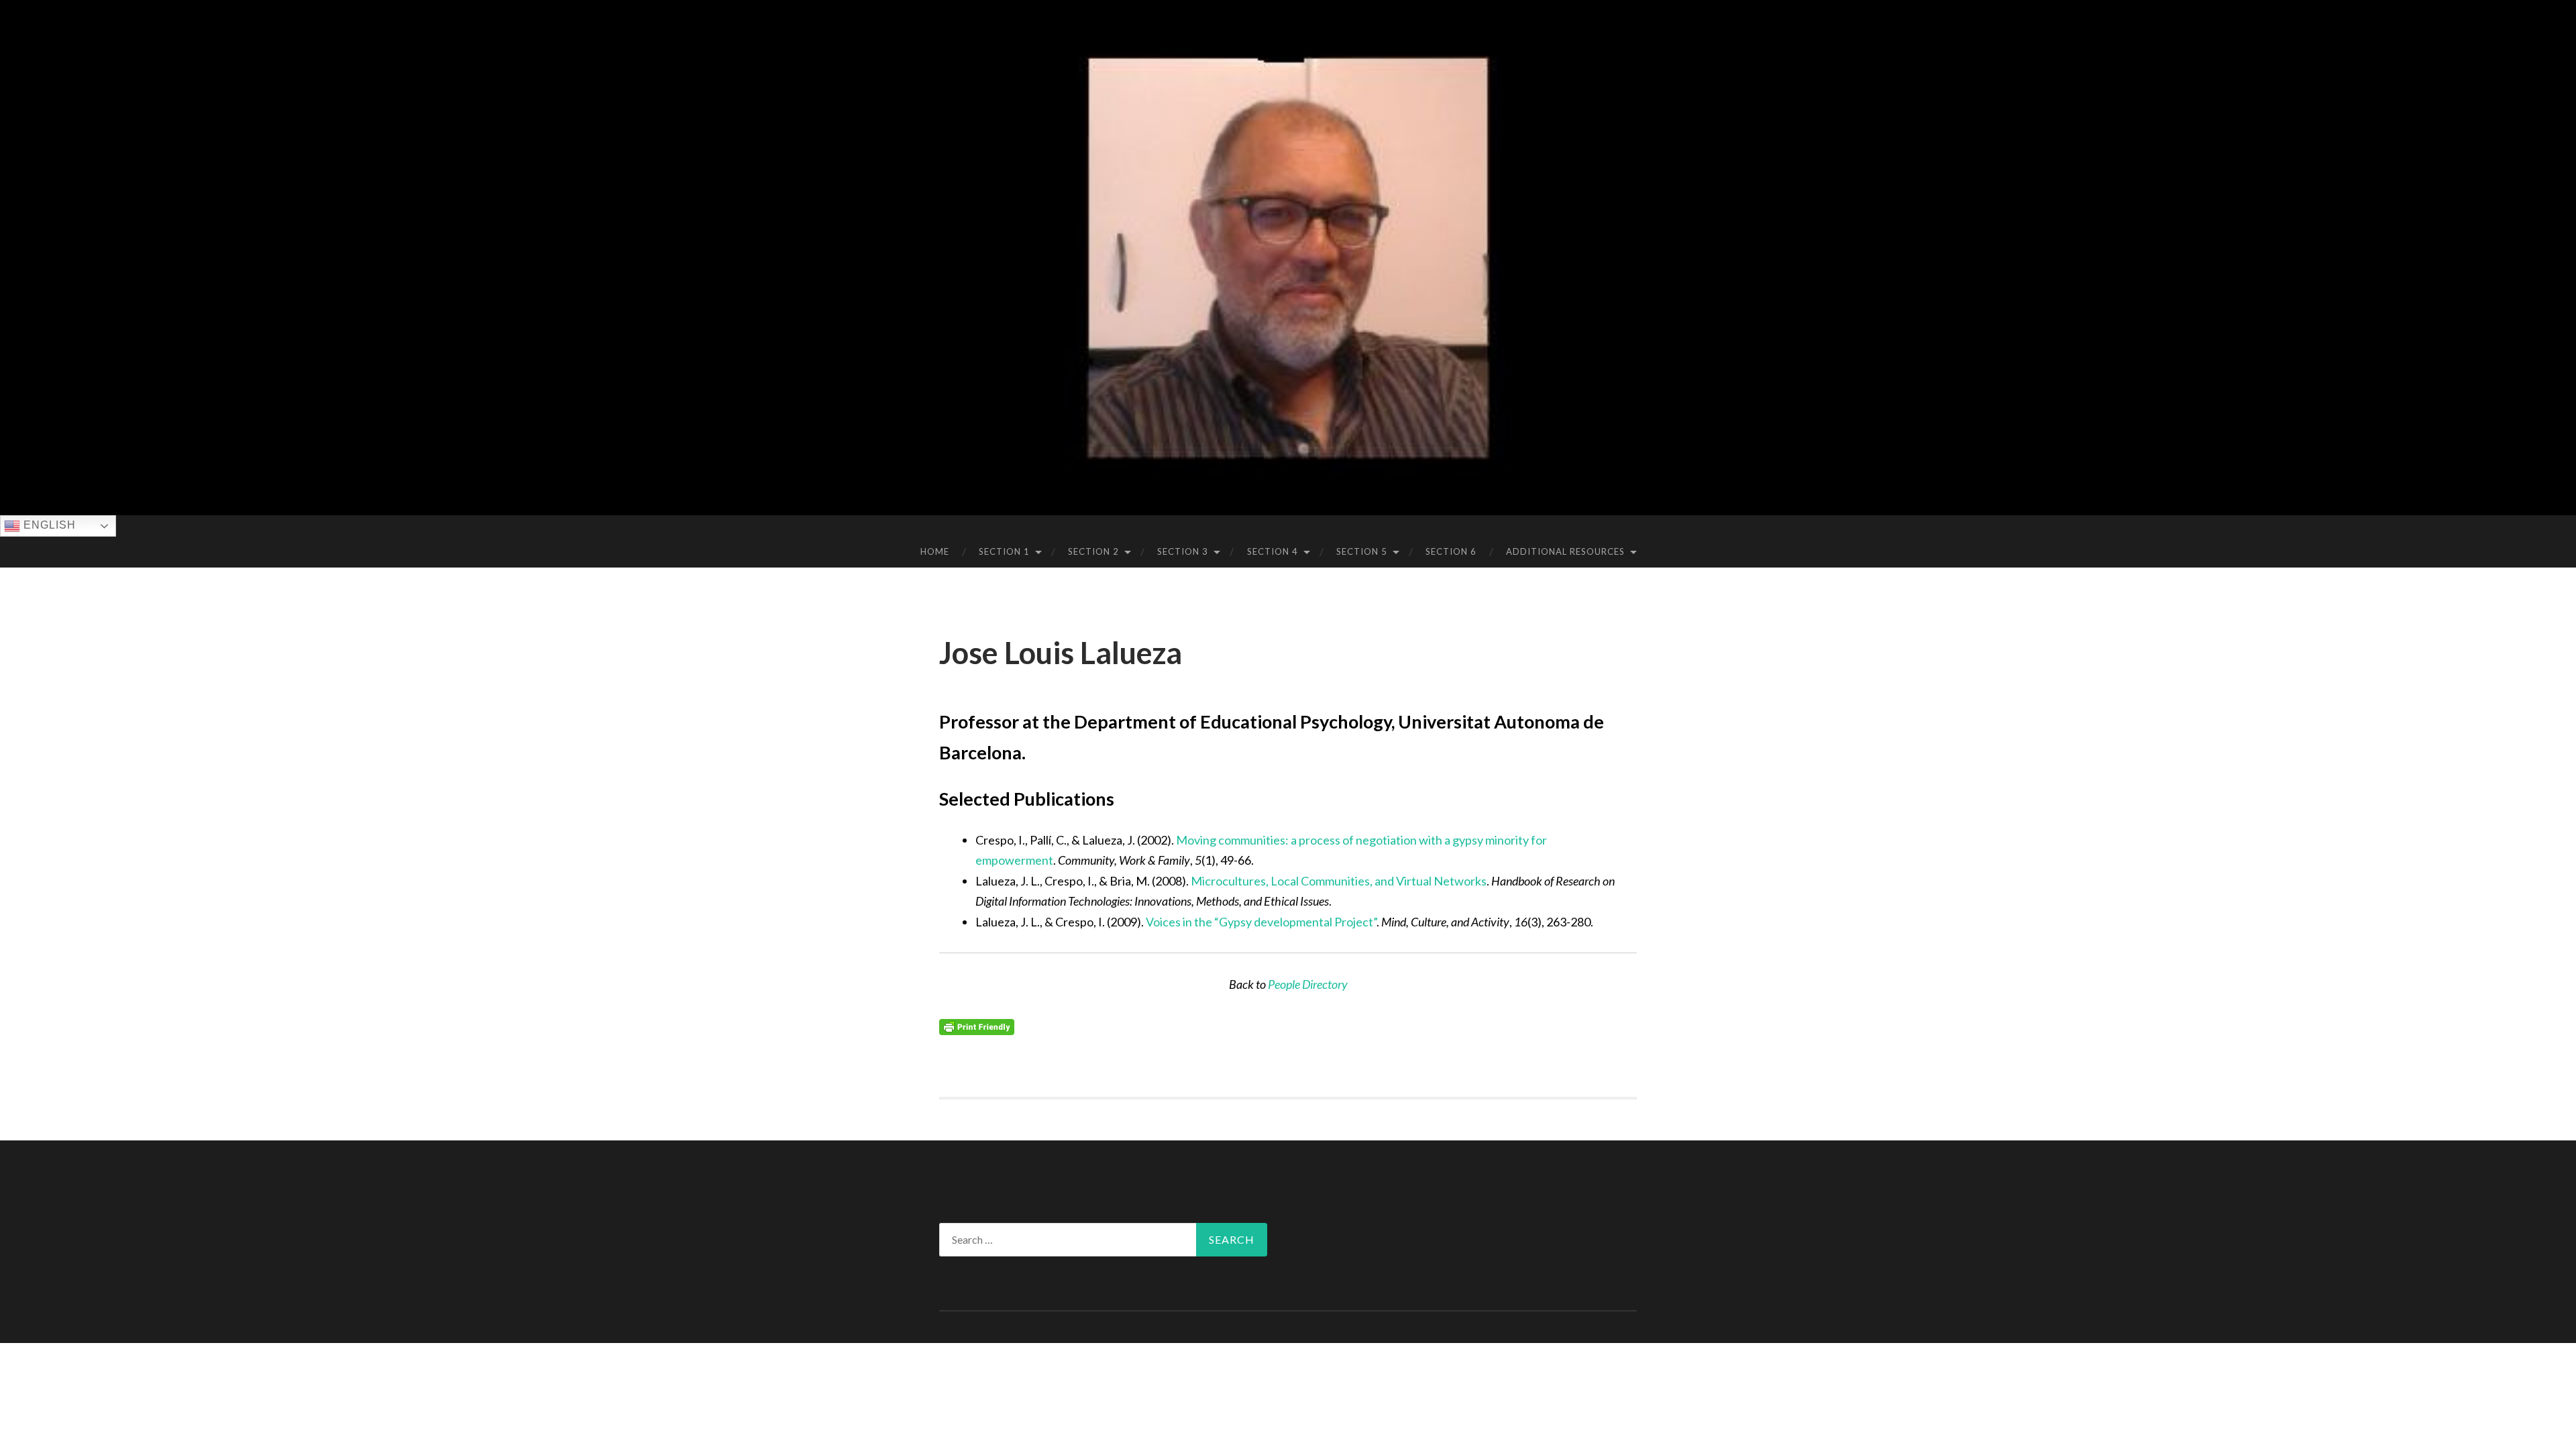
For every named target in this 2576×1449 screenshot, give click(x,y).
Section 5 (1362, 551)
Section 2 (1093, 551)
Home (935, 551)
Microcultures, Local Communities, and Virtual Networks (1339, 881)
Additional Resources (1565, 551)
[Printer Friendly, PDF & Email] (977, 1026)
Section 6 (1451, 551)
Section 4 (1273, 551)
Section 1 (1004, 551)
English (48, 525)
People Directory (1308, 984)
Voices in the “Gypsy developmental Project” (1261, 922)
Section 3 (1183, 551)
